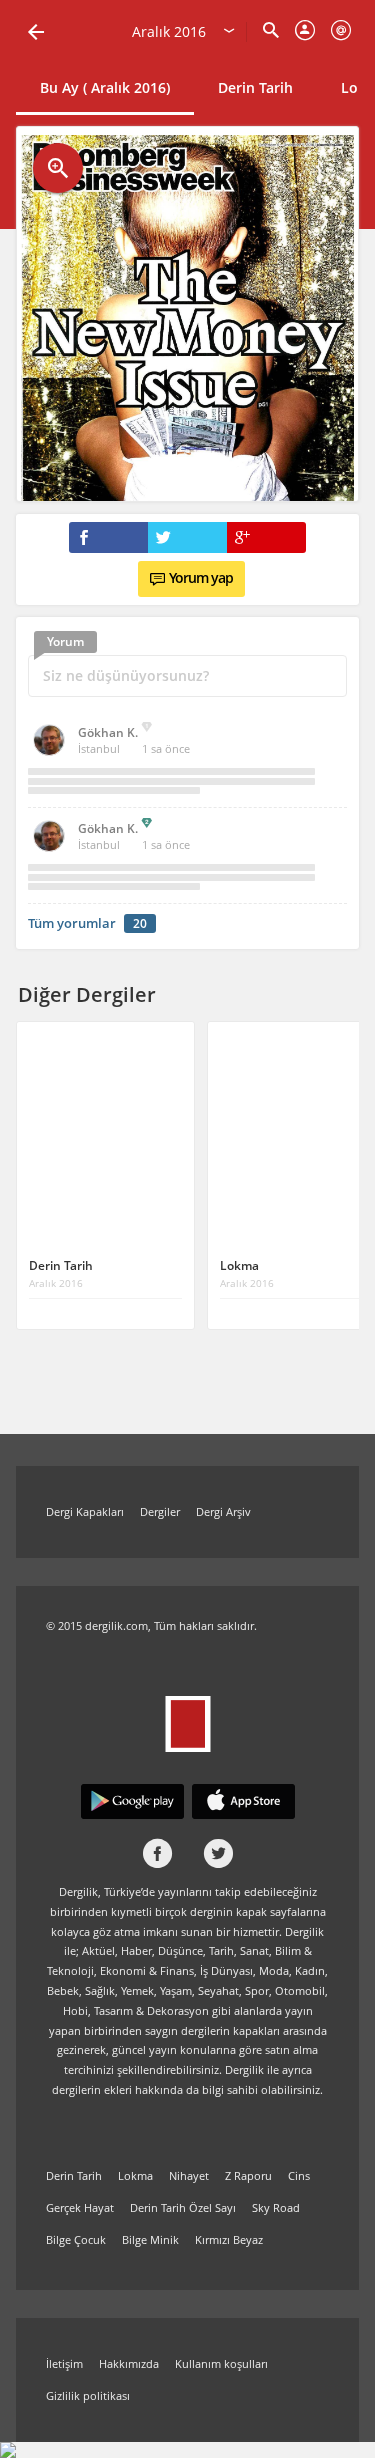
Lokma (135, 2175)
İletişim (64, 2363)
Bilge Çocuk (76, 2239)
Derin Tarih (255, 87)
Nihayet (189, 2175)
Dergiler (160, 1511)
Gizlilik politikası (88, 2395)
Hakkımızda (129, 2363)
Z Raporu (248, 2175)
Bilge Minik (150, 2239)
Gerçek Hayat (80, 2207)
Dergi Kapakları (85, 1511)
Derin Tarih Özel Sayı (183, 2207)
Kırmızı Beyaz (229, 2239)
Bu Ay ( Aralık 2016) (105, 87)
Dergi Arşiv (223, 1511)
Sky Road (276, 2207)
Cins (299, 2175)
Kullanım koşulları (221, 2363)
